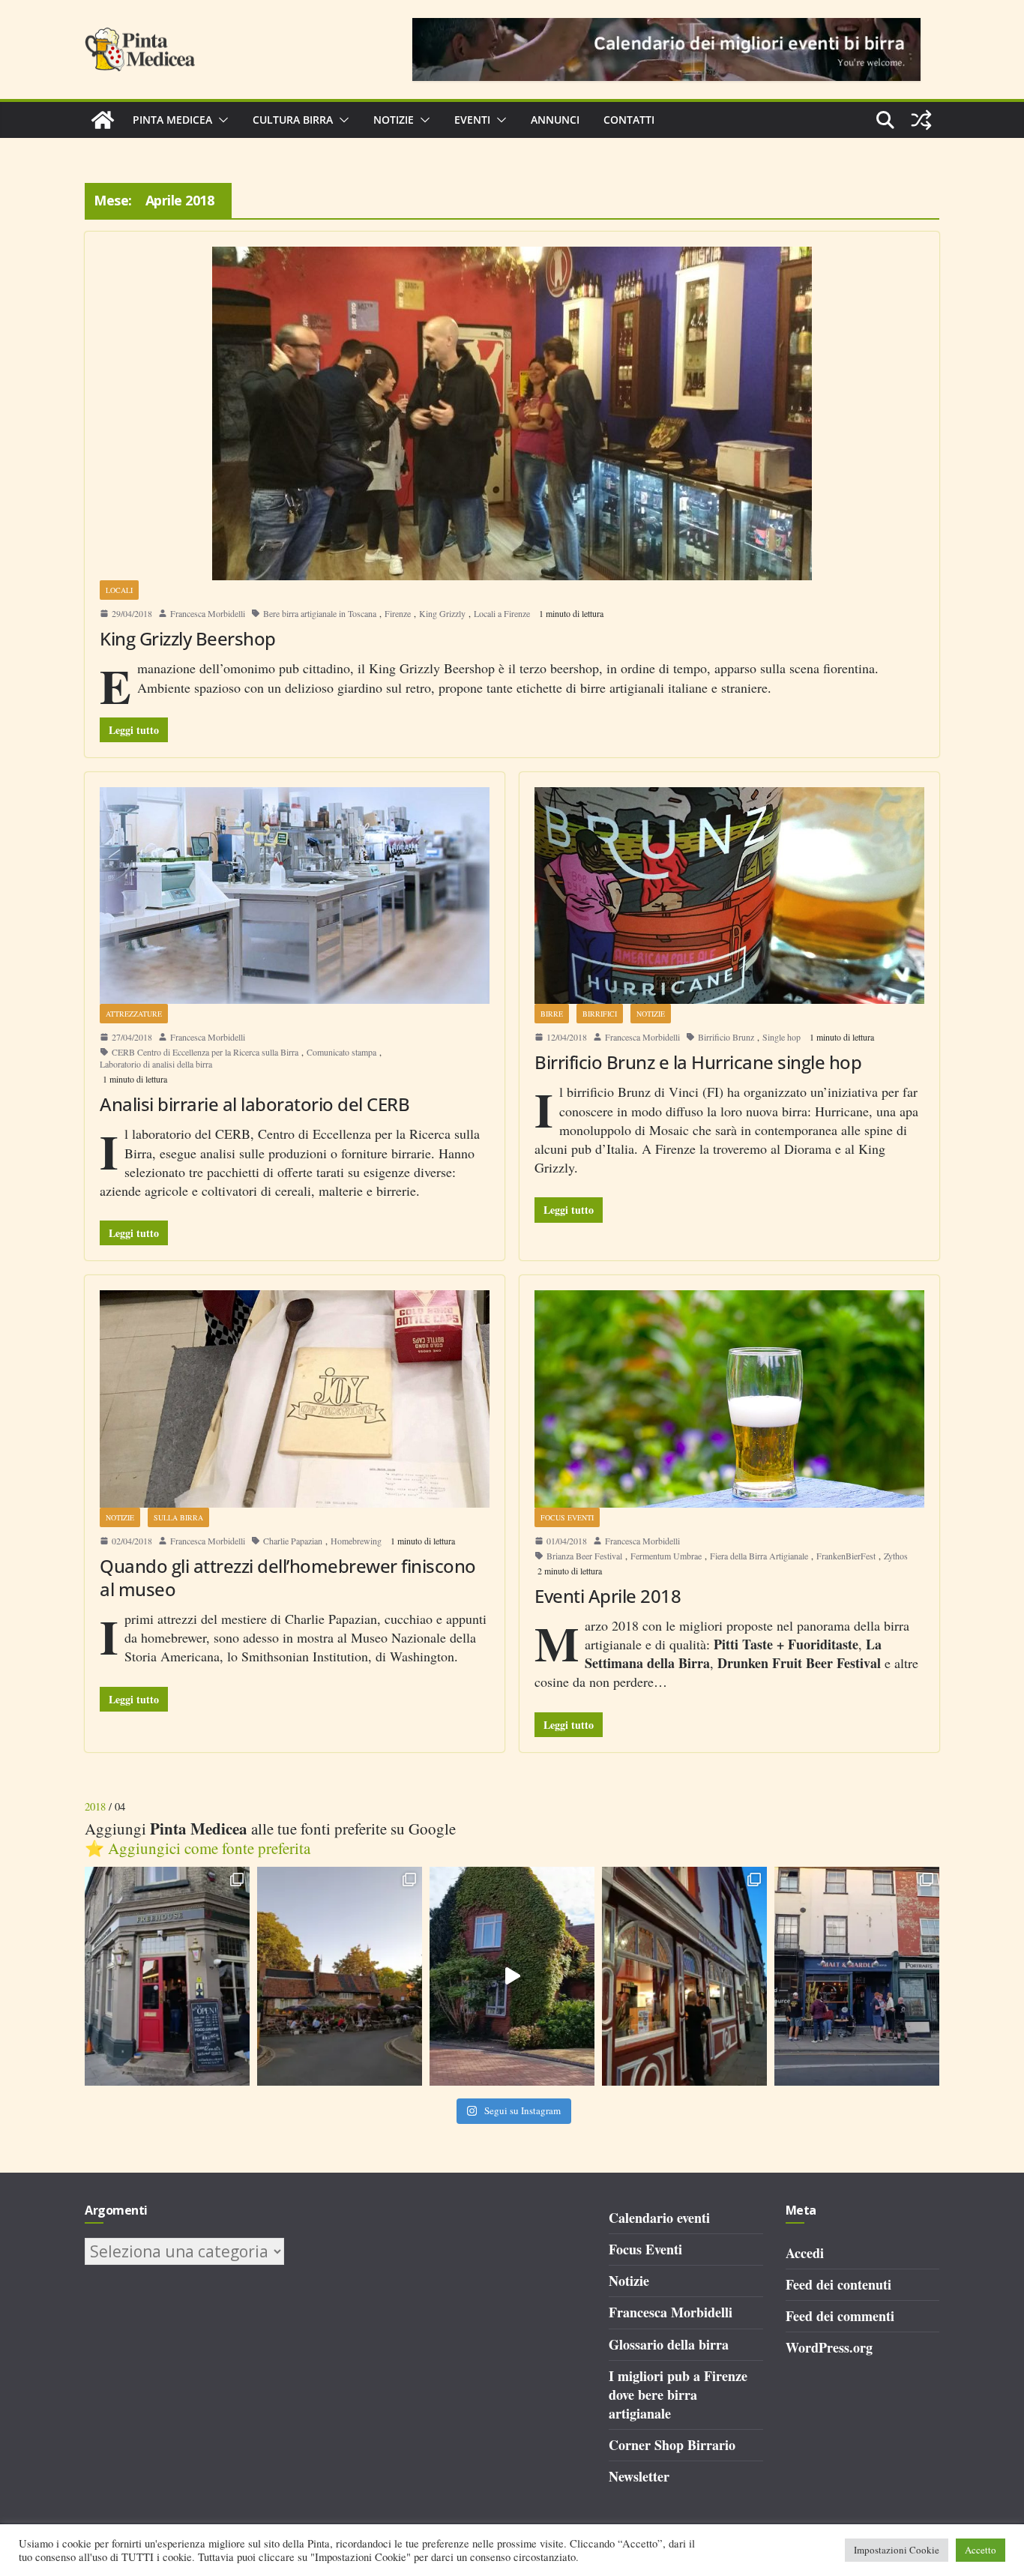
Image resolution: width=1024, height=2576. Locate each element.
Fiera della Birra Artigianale (759, 1556)
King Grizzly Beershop (188, 638)
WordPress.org (829, 2347)
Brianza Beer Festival (584, 1556)
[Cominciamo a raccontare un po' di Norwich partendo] (857, 1977)
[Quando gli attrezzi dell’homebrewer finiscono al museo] (295, 1399)
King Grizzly (442, 613)
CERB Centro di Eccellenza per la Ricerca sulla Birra (205, 1052)
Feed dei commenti (840, 2316)
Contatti (629, 120)
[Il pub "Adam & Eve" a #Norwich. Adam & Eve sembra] (340, 1977)
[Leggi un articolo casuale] (921, 120)
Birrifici (600, 1014)
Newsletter (639, 2476)
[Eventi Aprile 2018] (729, 1399)
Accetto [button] (981, 2550)
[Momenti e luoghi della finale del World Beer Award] (512, 1977)
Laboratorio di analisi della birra (156, 1064)
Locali (119, 590)
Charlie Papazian (293, 1541)
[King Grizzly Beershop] (512, 413)
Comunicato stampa (341, 1052)
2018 (95, 1806)
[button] (220, 120)
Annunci (555, 120)
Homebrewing (356, 1541)
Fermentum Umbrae (666, 1556)
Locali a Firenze (502, 613)
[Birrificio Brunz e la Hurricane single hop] (729, 896)
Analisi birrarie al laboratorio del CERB (255, 1104)
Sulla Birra (178, 1517)
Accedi (805, 2253)
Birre (552, 1014)
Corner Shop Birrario (672, 2445)
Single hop (781, 1037)
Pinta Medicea (172, 120)
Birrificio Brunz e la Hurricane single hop (698, 1062)
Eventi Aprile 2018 (608, 1596)
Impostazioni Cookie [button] (897, 2550)
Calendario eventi (659, 2218)
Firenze (398, 613)
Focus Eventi (567, 1517)
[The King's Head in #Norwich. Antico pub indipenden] (684, 1977)
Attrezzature (134, 1014)
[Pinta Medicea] (103, 120)
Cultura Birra (293, 120)
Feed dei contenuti (838, 2284)
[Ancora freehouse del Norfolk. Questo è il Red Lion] (167, 1977)
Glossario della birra (669, 2344)
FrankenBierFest (846, 1556)
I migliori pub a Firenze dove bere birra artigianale (678, 2395)
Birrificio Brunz (726, 1037)
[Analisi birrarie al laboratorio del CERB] (295, 896)
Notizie (394, 120)
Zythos (896, 1556)
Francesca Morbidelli (208, 613)
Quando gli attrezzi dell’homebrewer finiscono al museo (288, 1577)
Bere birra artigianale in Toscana (320, 613)
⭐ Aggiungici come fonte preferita (198, 1848)
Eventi (472, 120)
